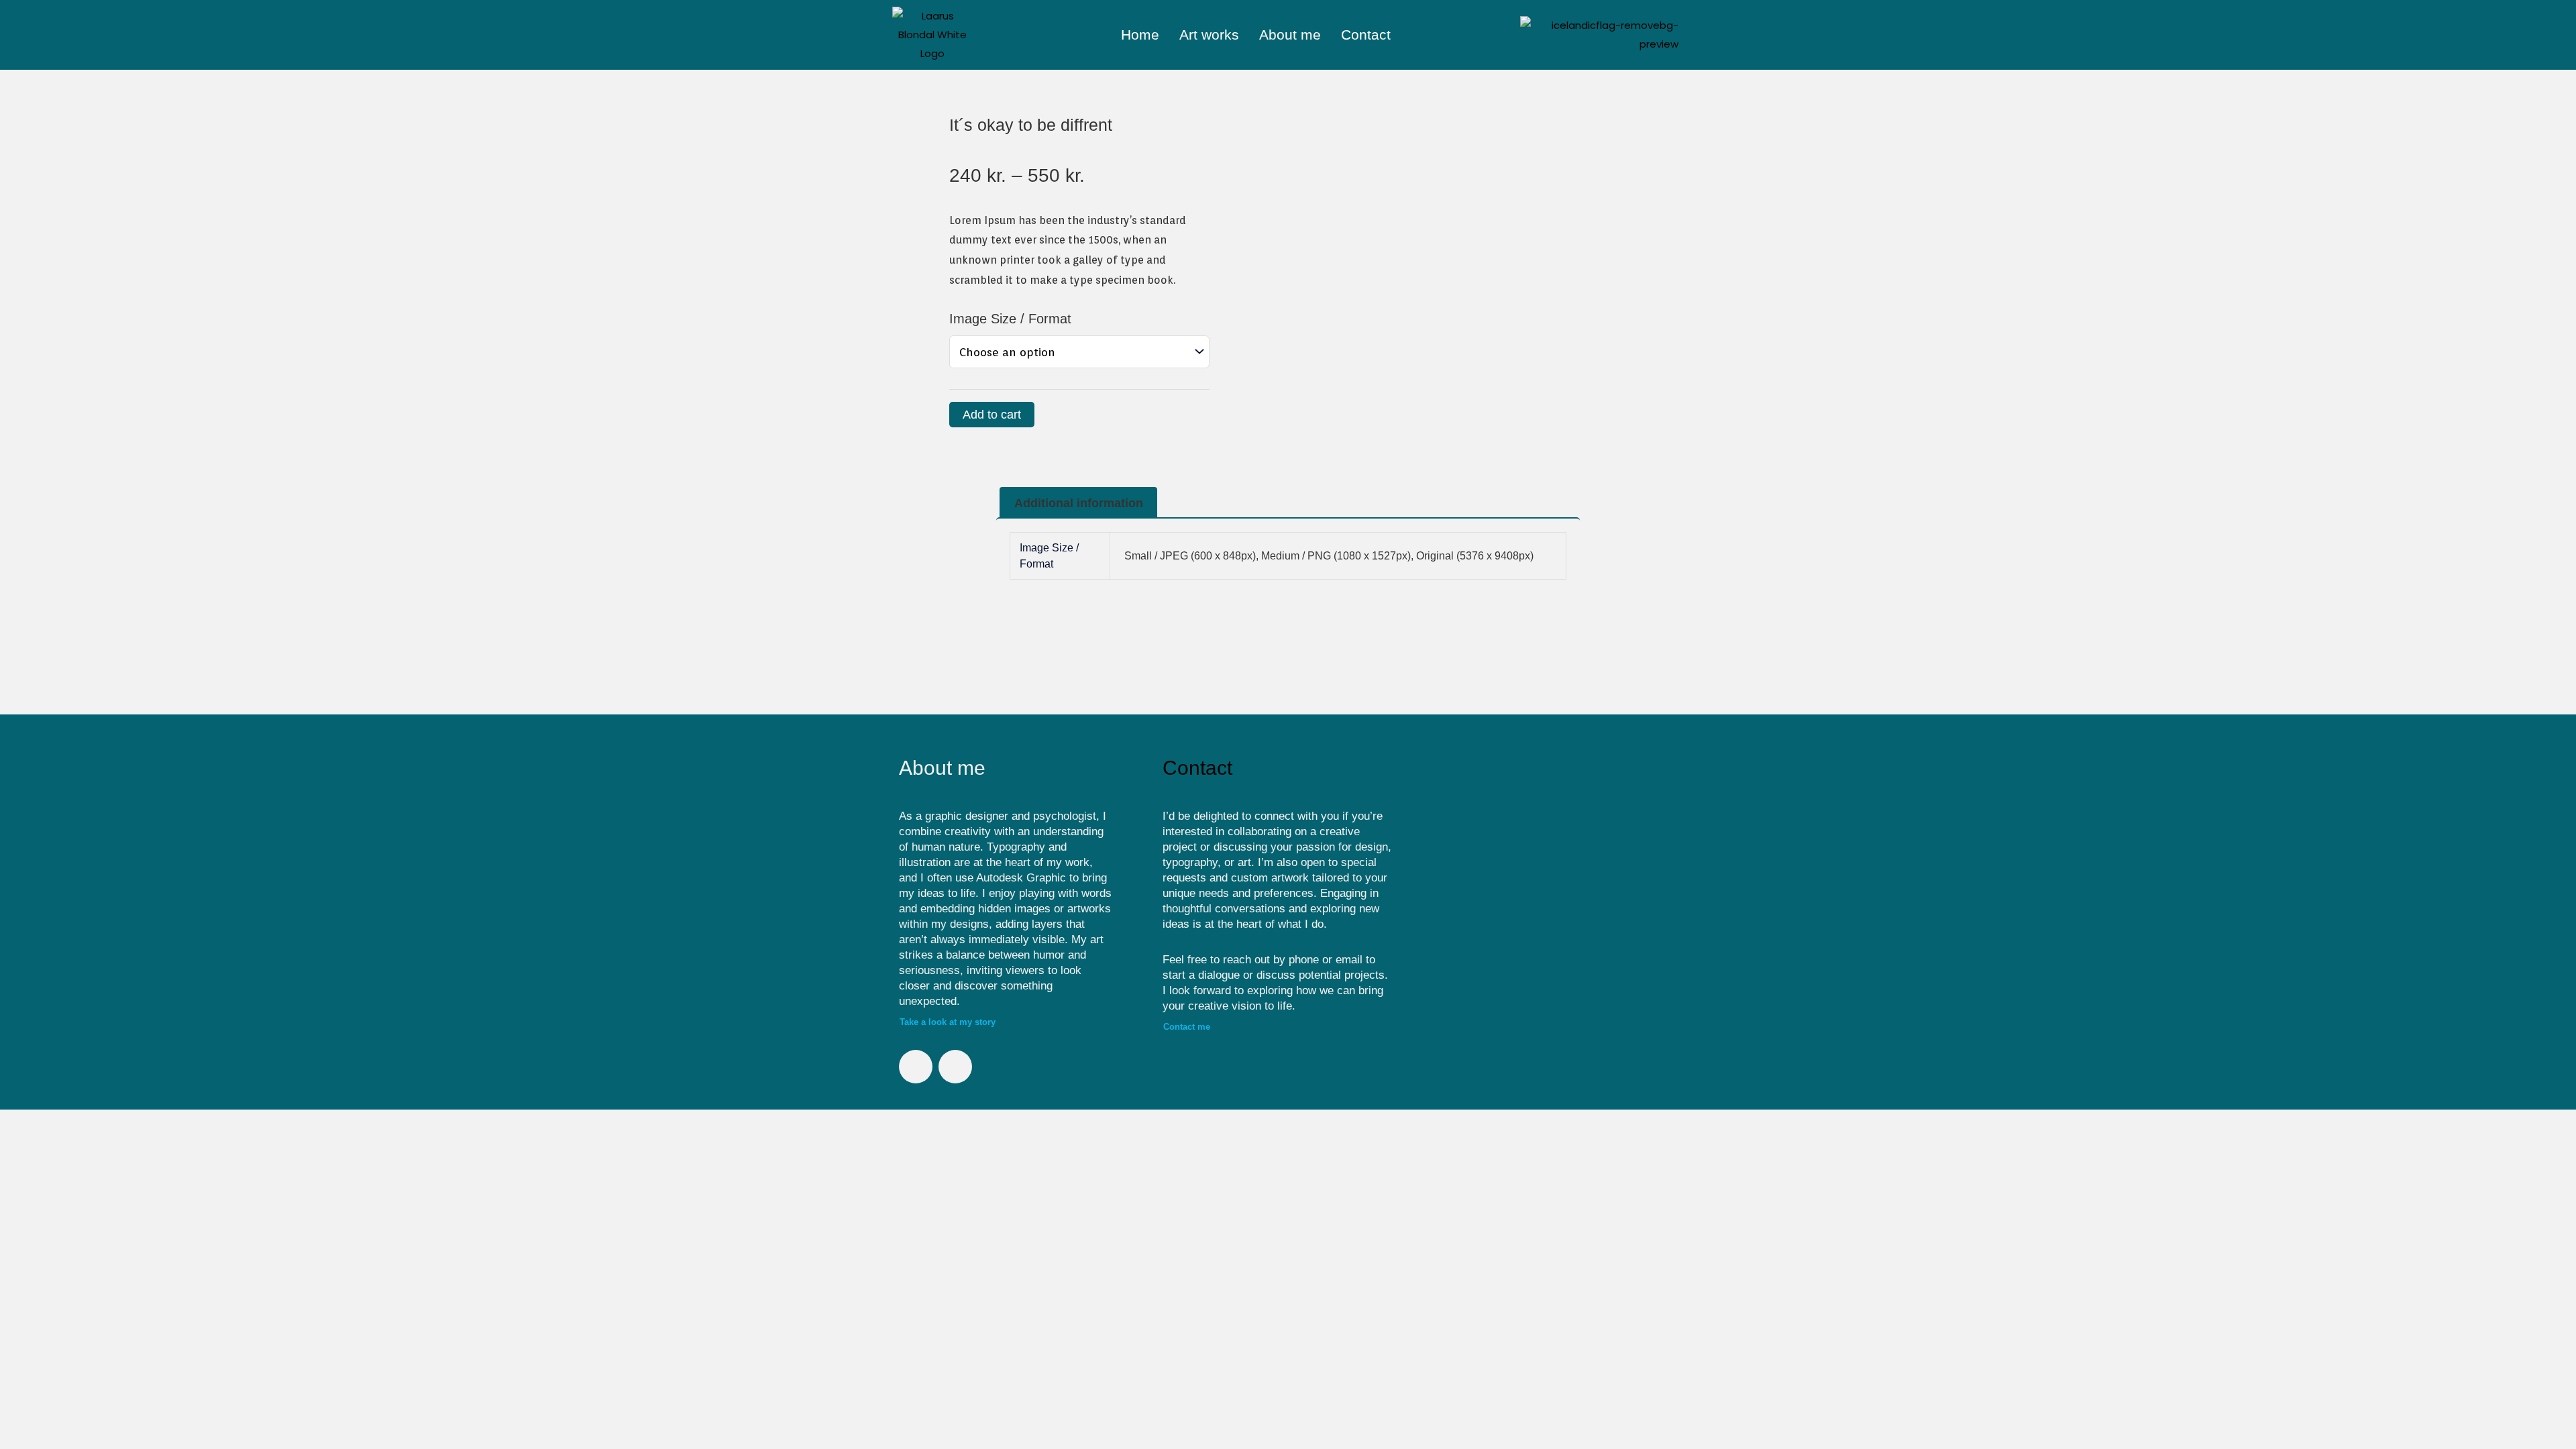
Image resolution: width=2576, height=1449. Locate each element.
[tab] (1078, 503)
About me (1290, 35)
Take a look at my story (948, 1022)
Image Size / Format (1010, 319)
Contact (1366, 35)
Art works (1209, 35)
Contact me (1187, 1027)
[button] (1440, 896)
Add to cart (992, 415)
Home (1140, 35)
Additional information (1079, 503)
